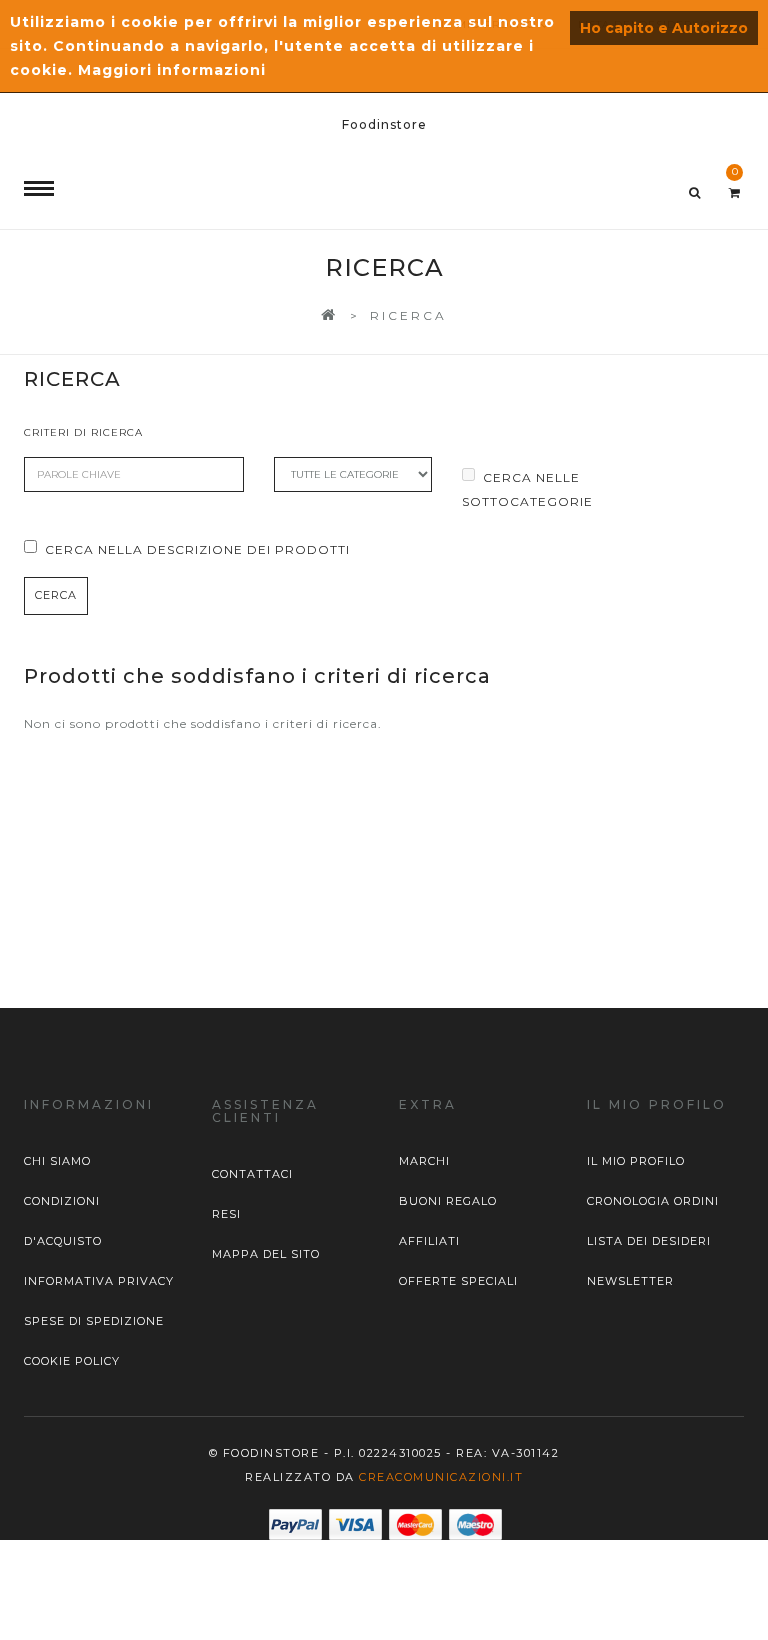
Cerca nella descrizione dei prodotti (197, 549)
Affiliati (429, 1241)
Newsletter (630, 1281)
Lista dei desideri (649, 1241)
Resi (226, 1214)
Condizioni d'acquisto (63, 1221)
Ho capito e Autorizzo (664, 28)
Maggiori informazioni (172, 70)
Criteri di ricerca (83, 432)
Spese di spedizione (94, 1321)
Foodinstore (384, 124)
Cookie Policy (72, 1361)
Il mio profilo (636, 1161)
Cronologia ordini (653, 1201)
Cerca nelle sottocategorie (527, 489)
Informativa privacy (99, 1281)
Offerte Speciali (458, 1281)
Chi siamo (57, 1161)
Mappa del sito (266, 1254)
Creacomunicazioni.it (441, 1477)
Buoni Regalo (448, 1201)
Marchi (424, 1161)
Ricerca (408, 315)
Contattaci (252, 1174)
